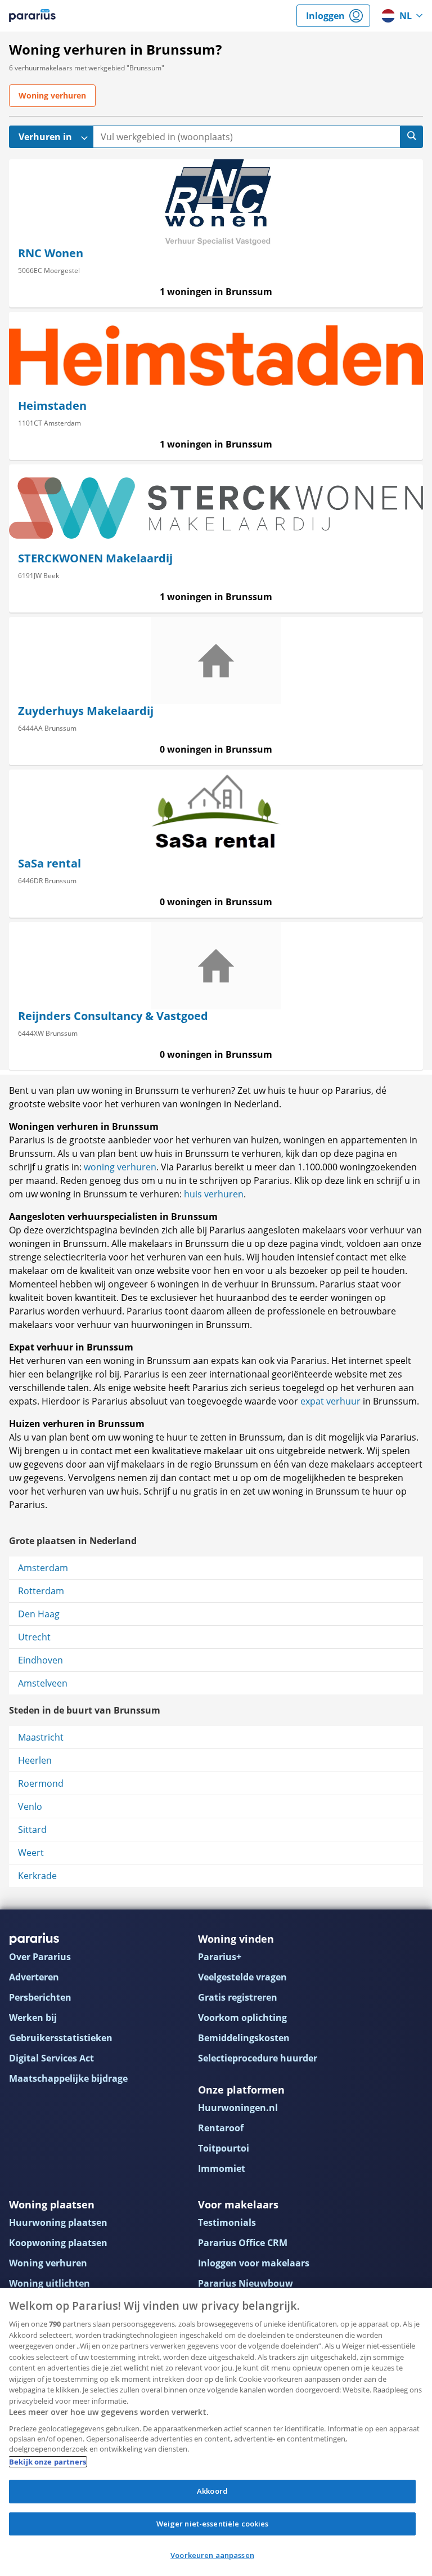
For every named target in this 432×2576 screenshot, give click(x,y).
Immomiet (222, 2168)
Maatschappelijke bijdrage (68, 2078)
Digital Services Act (51, 2058)
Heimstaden (52, 406)
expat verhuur (330, 1401)
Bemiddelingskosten (244, 2038)
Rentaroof (221, 2128)
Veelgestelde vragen (242, 1977)
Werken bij (33, 2018)
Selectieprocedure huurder (258, 2058)
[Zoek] (412, 137)
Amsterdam (43, 1568)
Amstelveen (43, 1683)
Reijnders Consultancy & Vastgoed (113, 1016)
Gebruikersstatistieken (61, 2038)
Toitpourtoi (224, 2148)
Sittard (32, 1830)
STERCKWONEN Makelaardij (95, 558)
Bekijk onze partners (48, 2462)
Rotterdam (41, 1591)
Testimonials (227, 2222)
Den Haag (39, 1614)
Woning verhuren (48, 2263)
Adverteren (34, 1977)
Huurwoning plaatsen (58, 2222)
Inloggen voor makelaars (254, 2263)
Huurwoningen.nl (238, 2108)
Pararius (32, 16)
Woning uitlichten (49, 2283)
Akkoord (212, 2491)
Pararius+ (220, 1957)
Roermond (41, 1783)
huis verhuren (214, 1194)
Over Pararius (40, 1957)
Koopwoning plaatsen (58, 2243)
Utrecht (34, 1637)
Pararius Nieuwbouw (246, 2283)
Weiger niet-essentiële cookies (213, 2524)
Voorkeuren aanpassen (212, 2555)
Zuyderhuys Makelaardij (86, 711)
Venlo (30, 1806)
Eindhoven (40, 1660)
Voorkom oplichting (242, 2018)
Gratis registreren (238, 1997)
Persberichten (40, 1997)
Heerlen (35, 1760)
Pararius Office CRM (243, 2243)
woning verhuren (120, 1167)
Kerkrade (37, 1876)
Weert (31, 1853)
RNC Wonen (51, 253)
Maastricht (41, 1737)
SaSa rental (49, 863)
